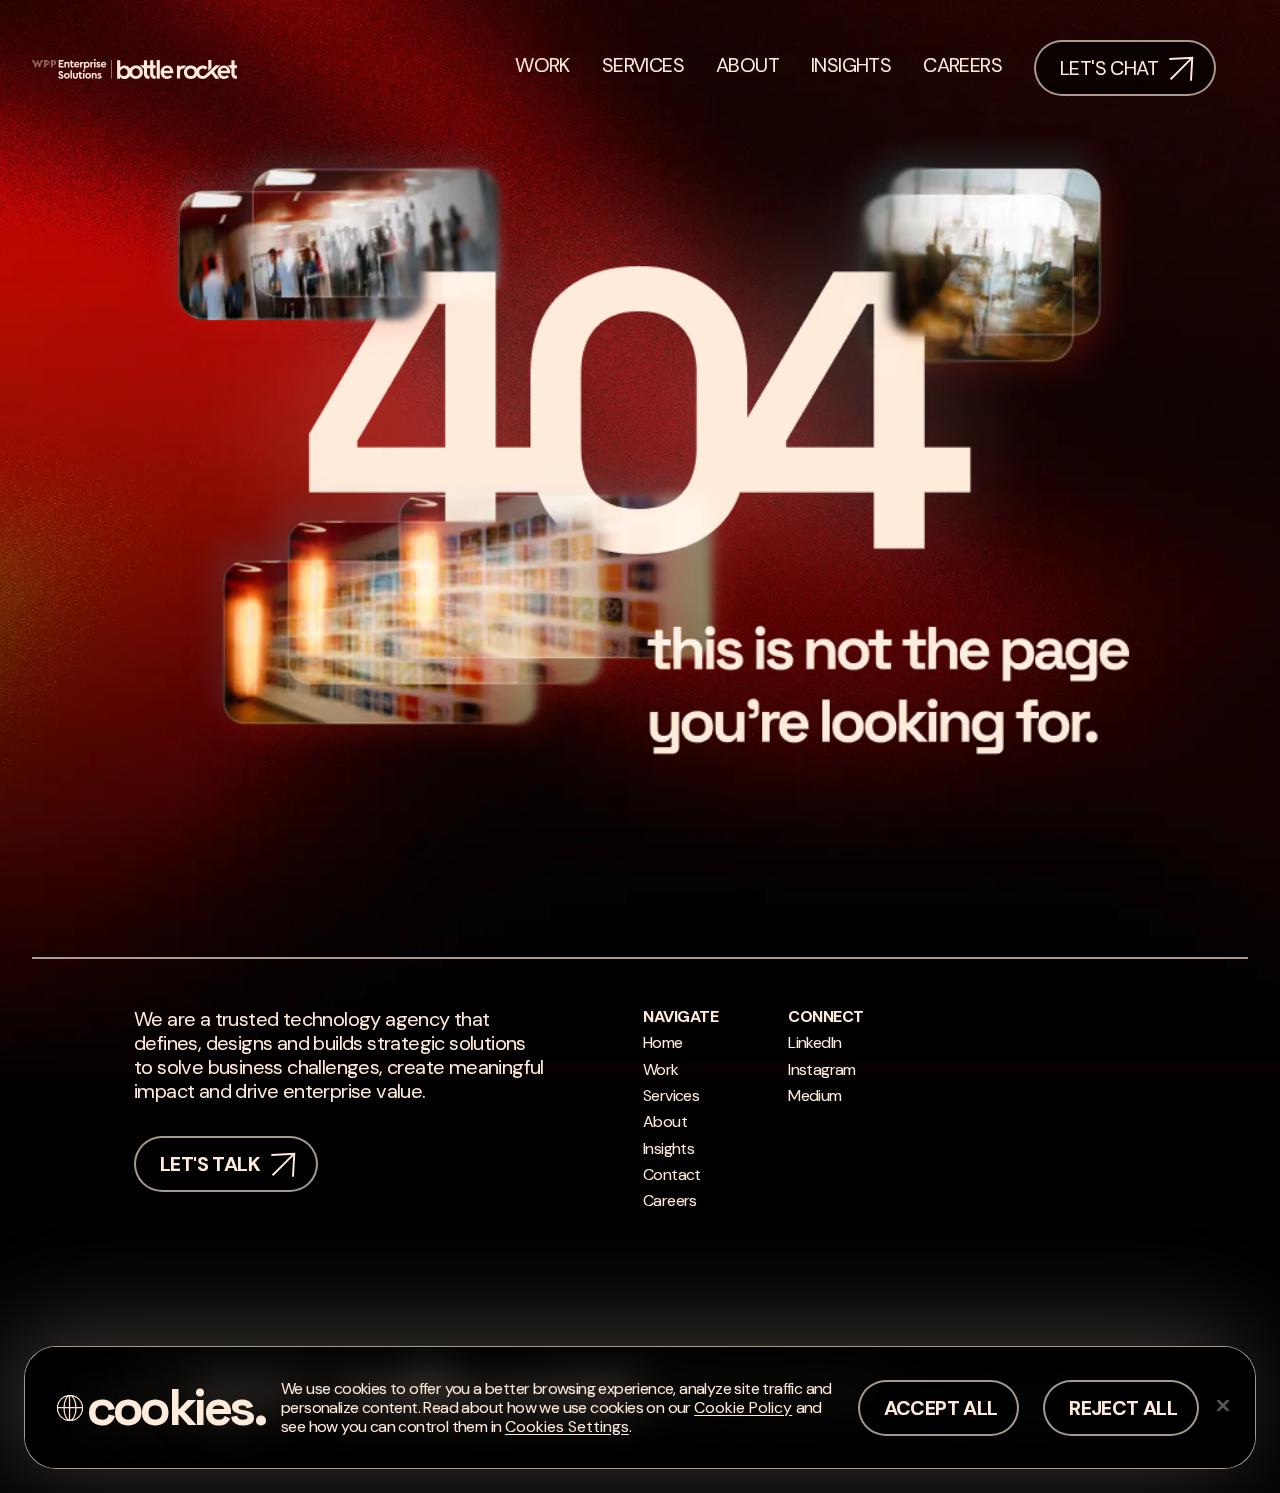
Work (661, 1069)
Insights (668, 1148)
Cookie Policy (743, 1407)
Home (663, 1042)
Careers (670, 1200)
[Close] (1223, 1405)
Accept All (941, 1408)
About (665, 1121)
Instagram (822, 1069)
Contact (672, 1174)
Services (671, 1095)
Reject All (1123, 1408)
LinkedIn (814, 1042)
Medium (814, 1095)
